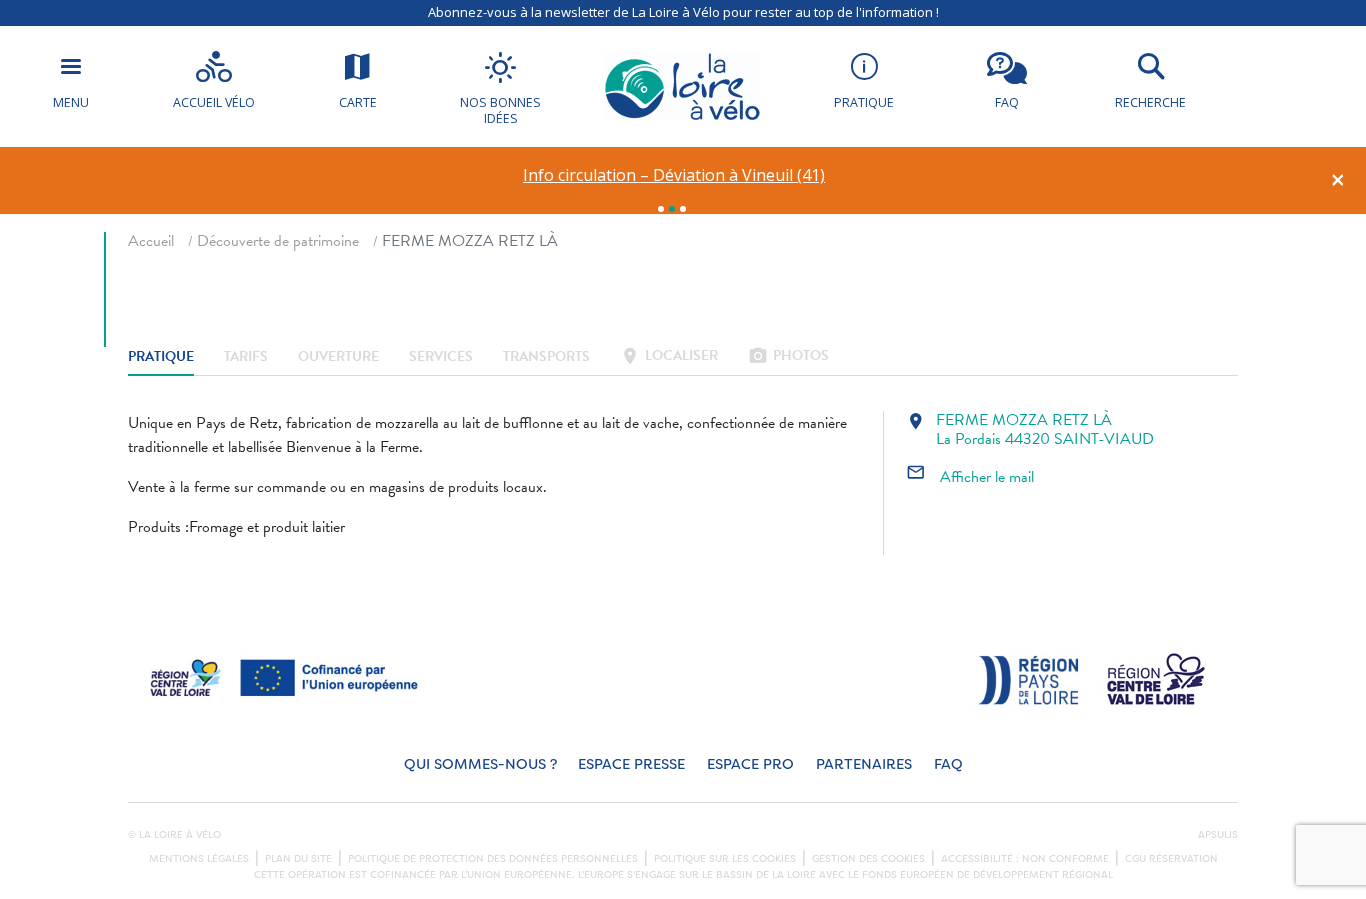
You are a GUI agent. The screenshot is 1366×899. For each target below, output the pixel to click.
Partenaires (864, 764)
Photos (788, 357)
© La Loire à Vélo (174, 835)
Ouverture (338, 357)
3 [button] (683, 209)
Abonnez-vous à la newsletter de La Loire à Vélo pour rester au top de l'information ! (683, 12)
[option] (674, 175)
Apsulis (1218, 835)
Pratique (161, 357)
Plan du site (298, 859)
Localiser (669, 357)
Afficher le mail (970, 477)
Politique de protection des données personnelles (493, 859)
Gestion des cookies (868, 859)
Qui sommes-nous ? (480, 764)
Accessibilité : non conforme (1025, 859)
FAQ (948, 764)
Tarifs (246, 357)
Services (441, 357)
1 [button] (661, 209)
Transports (546, 357)
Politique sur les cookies (725, 859)
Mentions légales (199, 859)
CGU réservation (1171, 859)
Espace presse (631, 764)
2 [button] (672, 209)
